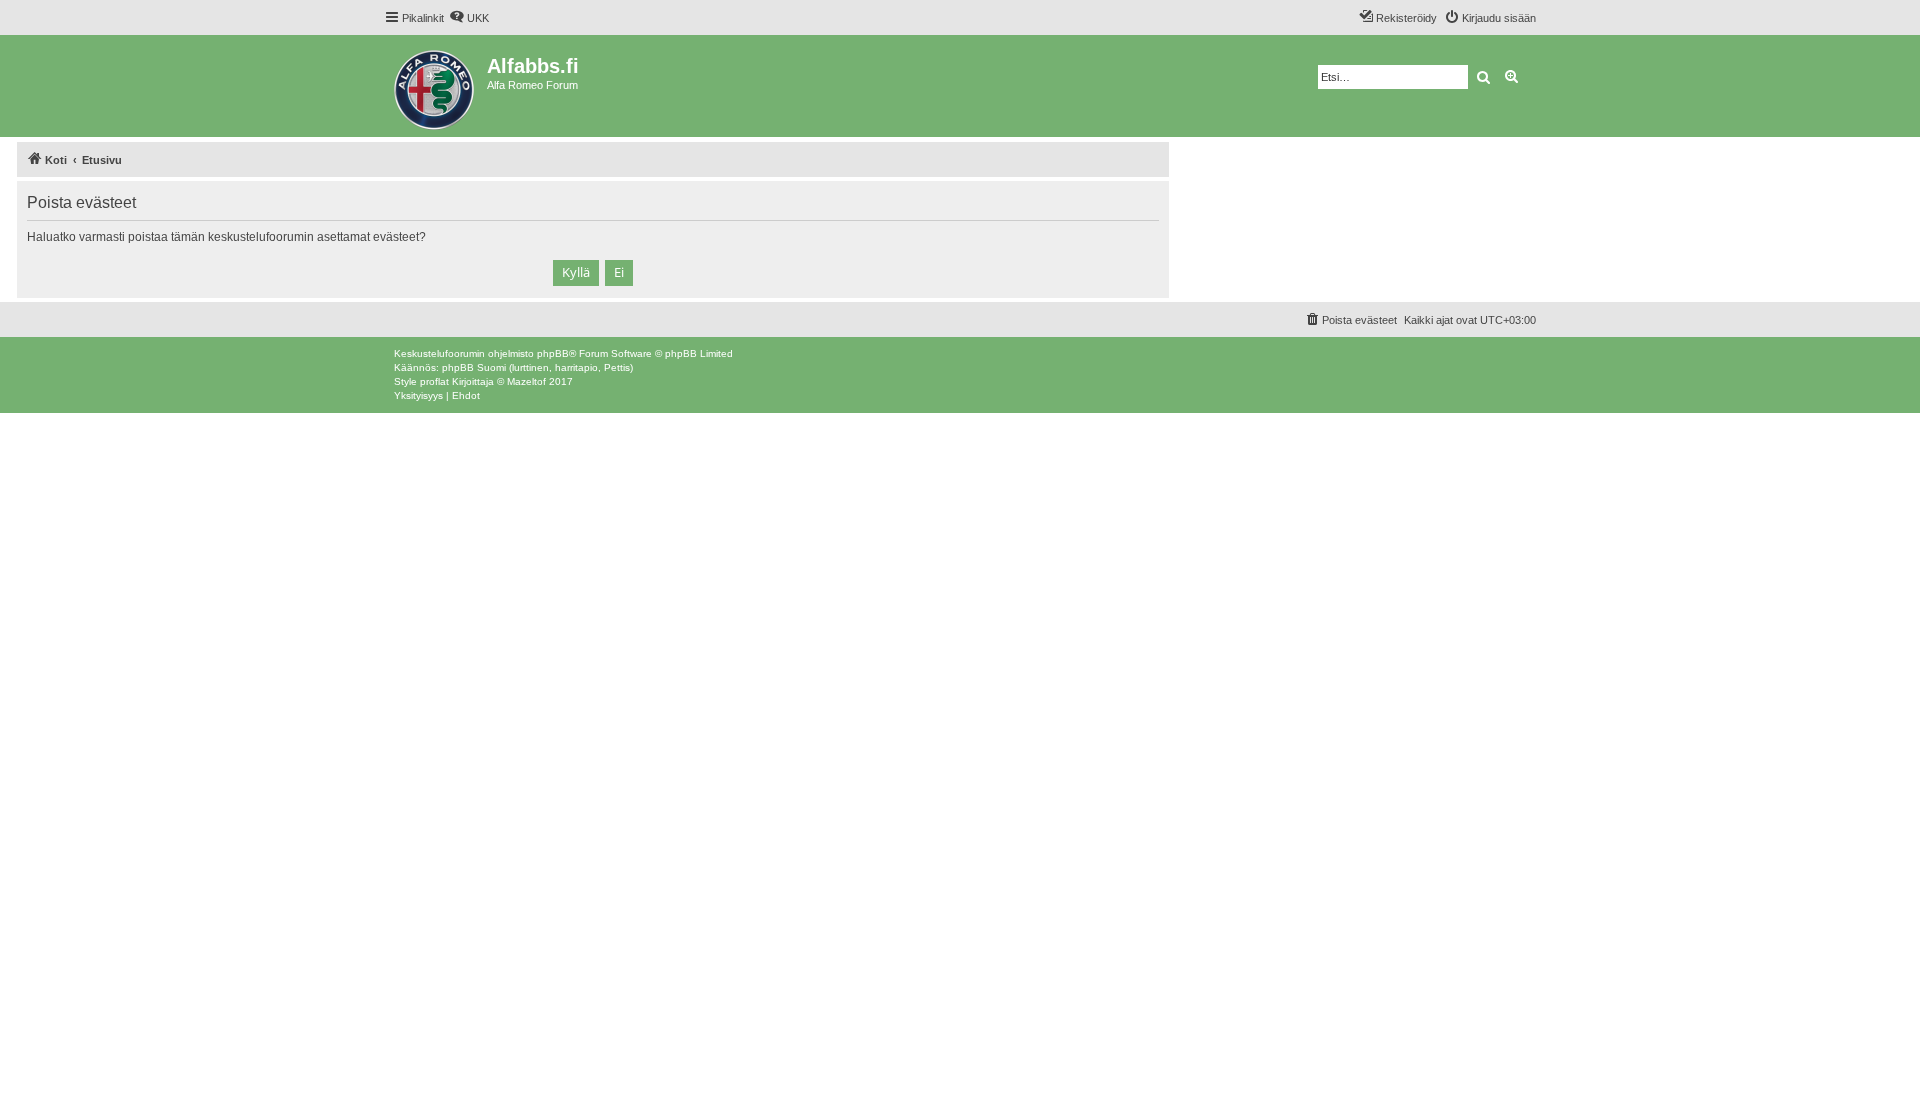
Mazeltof (526, 381)
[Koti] (435, 86)
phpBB (553, 353)
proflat (434, 381)
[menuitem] (469, 18)
